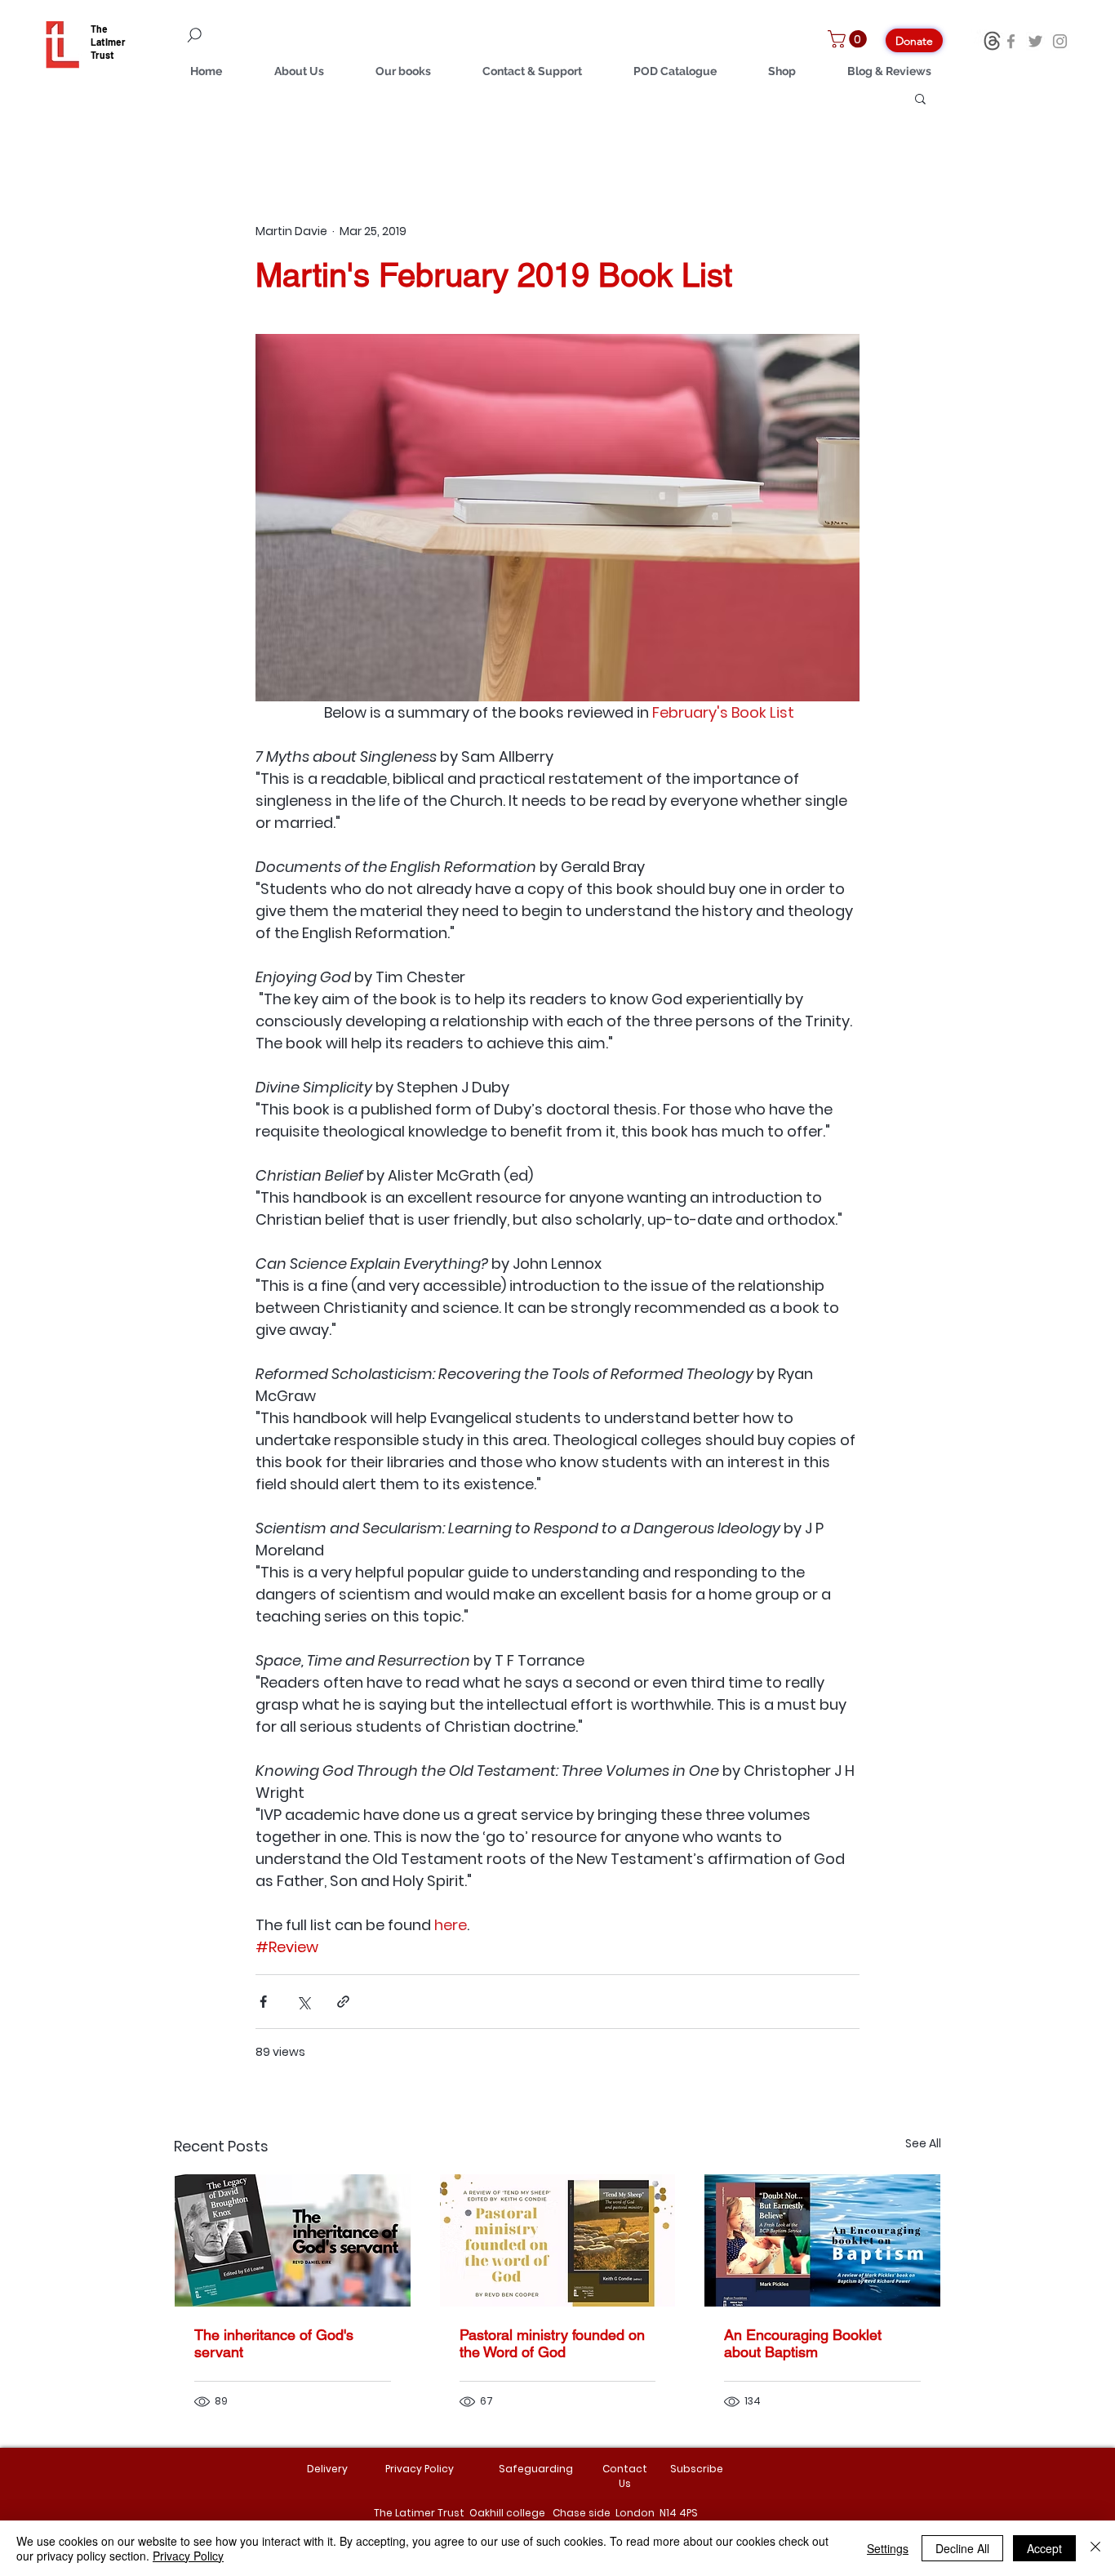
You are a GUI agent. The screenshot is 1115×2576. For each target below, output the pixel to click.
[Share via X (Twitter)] (303, 2002)
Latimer (108, 42)
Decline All (962, 2548)
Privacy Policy (188, 2556)
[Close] (1095, 2548)
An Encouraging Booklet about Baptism (803, 2343)
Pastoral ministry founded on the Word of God (552, 2343)
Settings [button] (888, 2548)
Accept (1044, 2548)
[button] (849, 39)
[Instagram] (1060, 41)
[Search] (288, 35)
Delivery (327, 2469)
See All (923, 2143)
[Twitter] (1035, 41)
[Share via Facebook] (263, 2002)
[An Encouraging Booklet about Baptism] (822, 2240)
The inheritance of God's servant (274, 2343)
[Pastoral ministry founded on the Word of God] (558, 2240)
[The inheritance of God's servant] (293, 2240)
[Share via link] (343, 2002)
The (99, 29)
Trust (102, 55)
